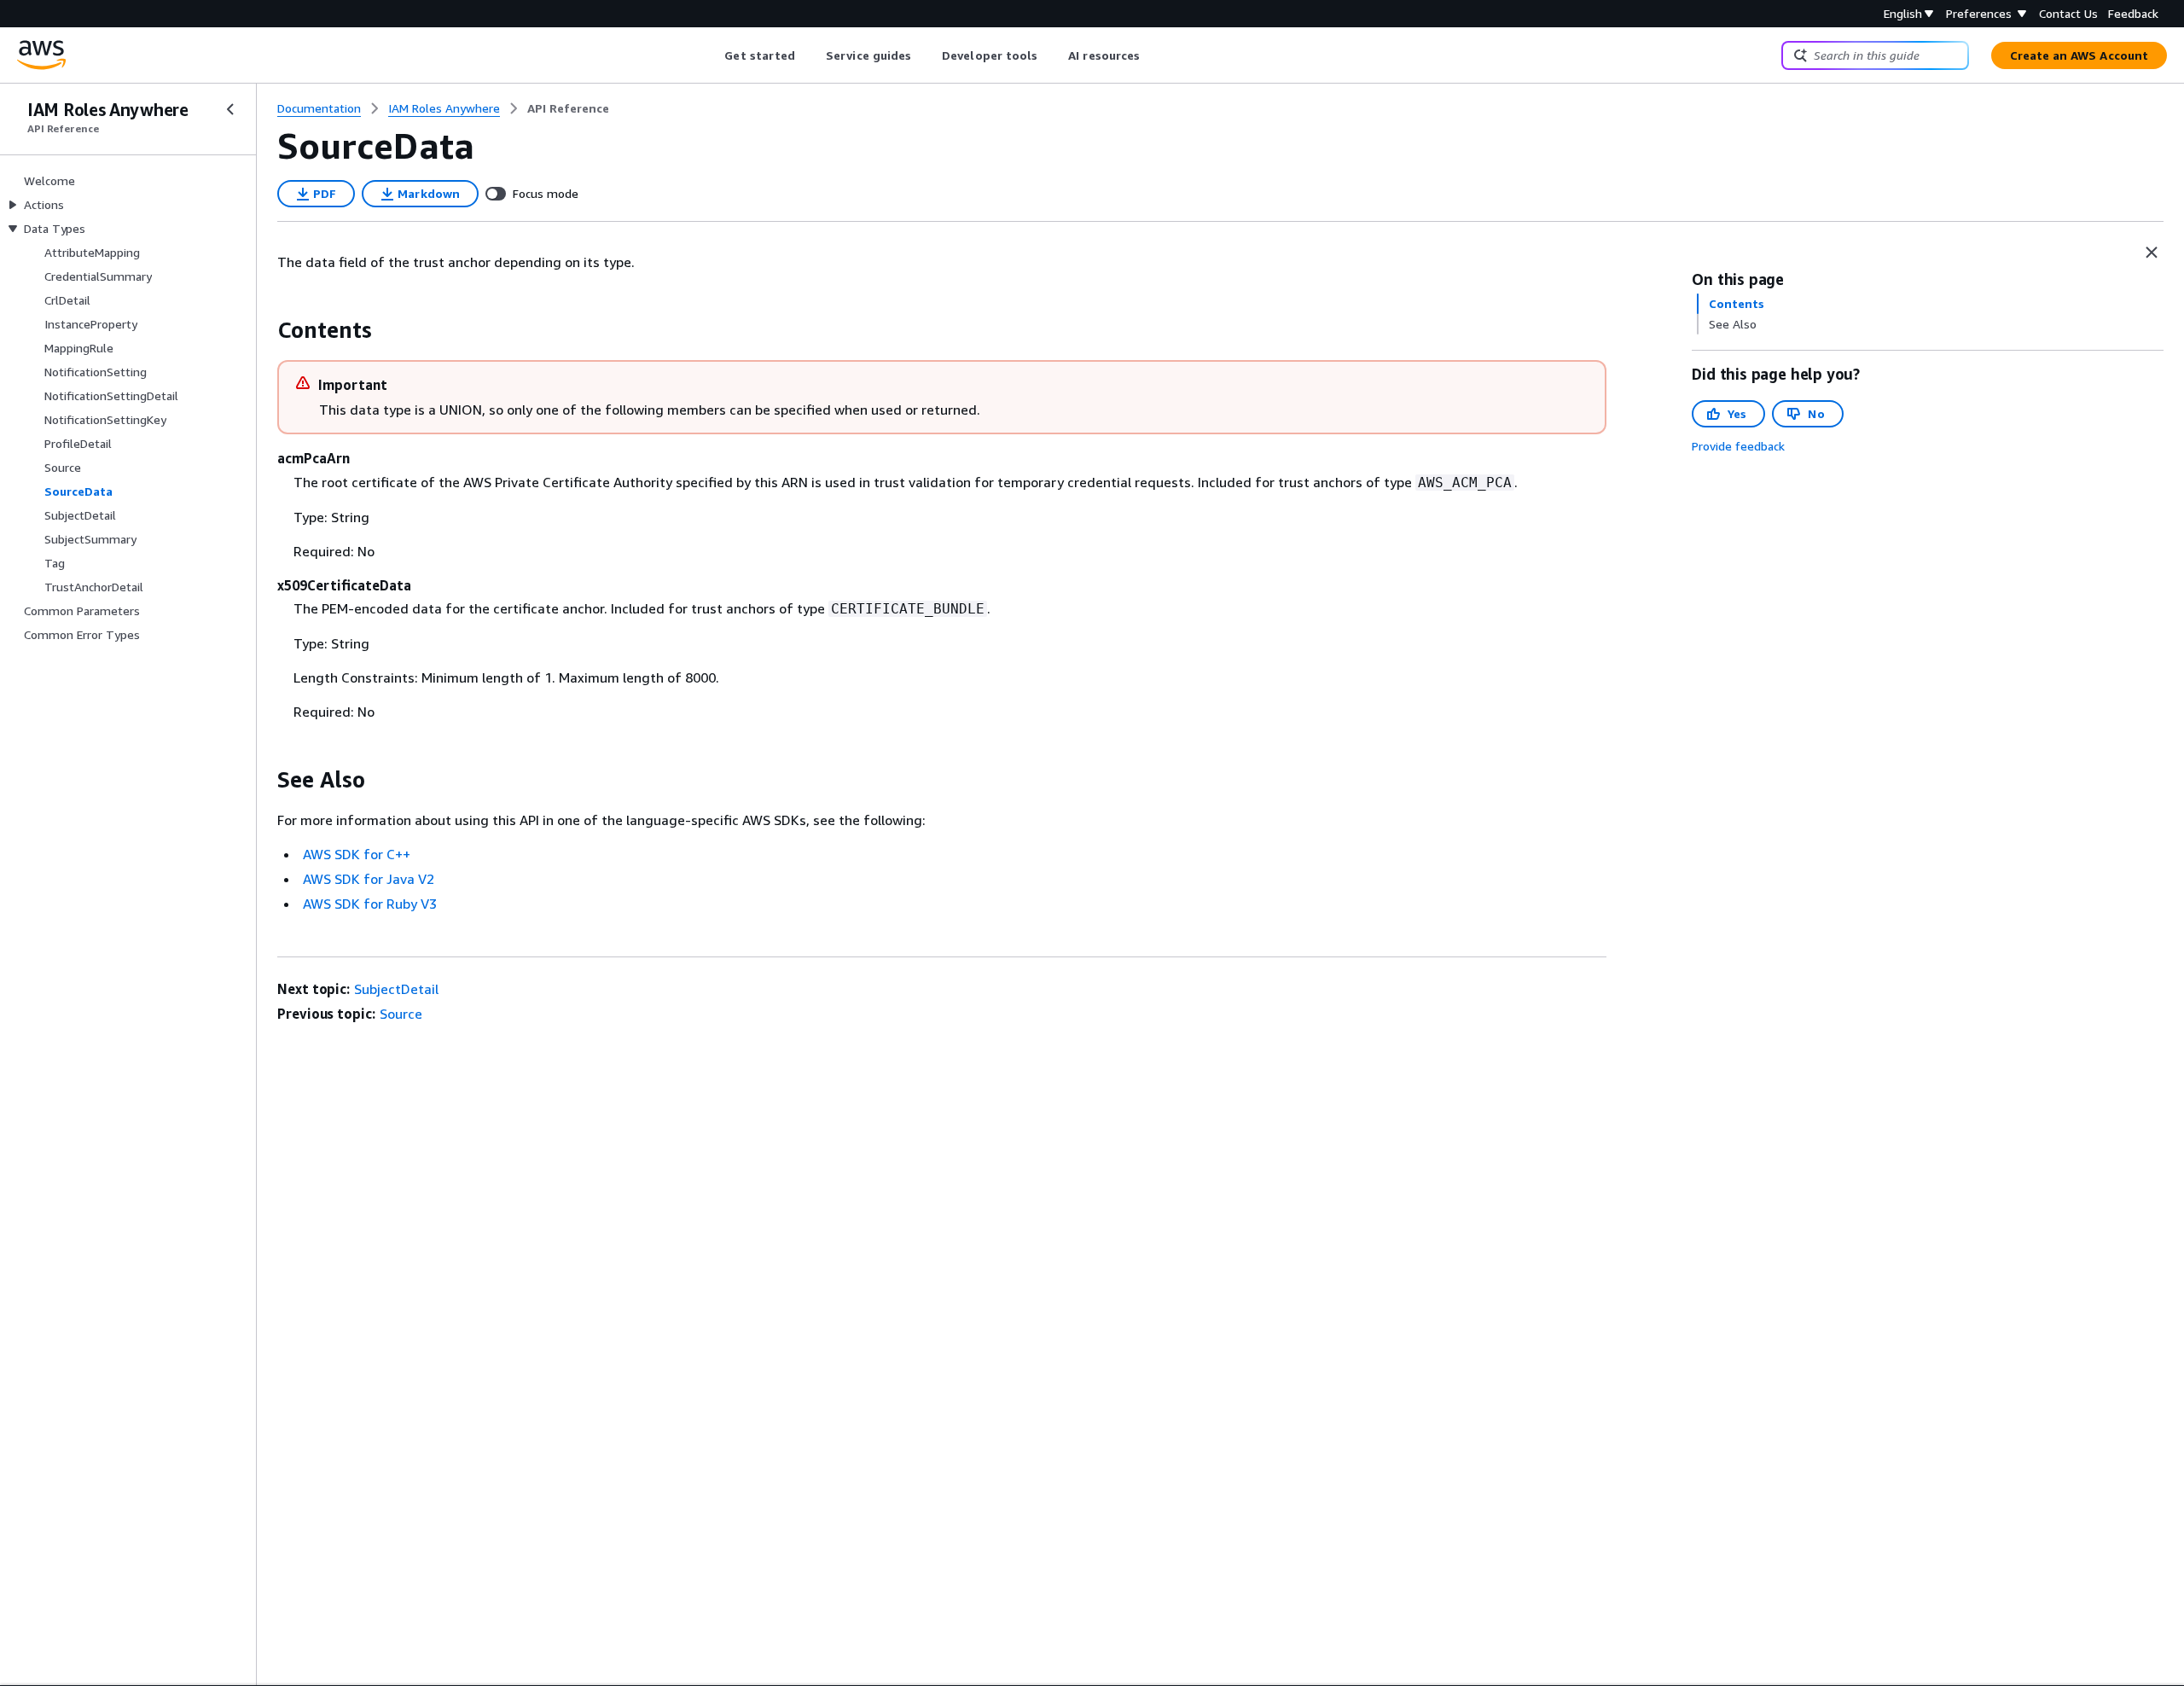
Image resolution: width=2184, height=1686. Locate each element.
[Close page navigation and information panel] (2152, 253)
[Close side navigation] (230, 109)
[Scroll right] (1153, 55)
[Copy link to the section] (264, 330)
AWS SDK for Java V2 (369, 879)
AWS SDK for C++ (357, 854)
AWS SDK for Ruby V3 (370, 904)
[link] (568, 108)
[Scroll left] (712, 55)
